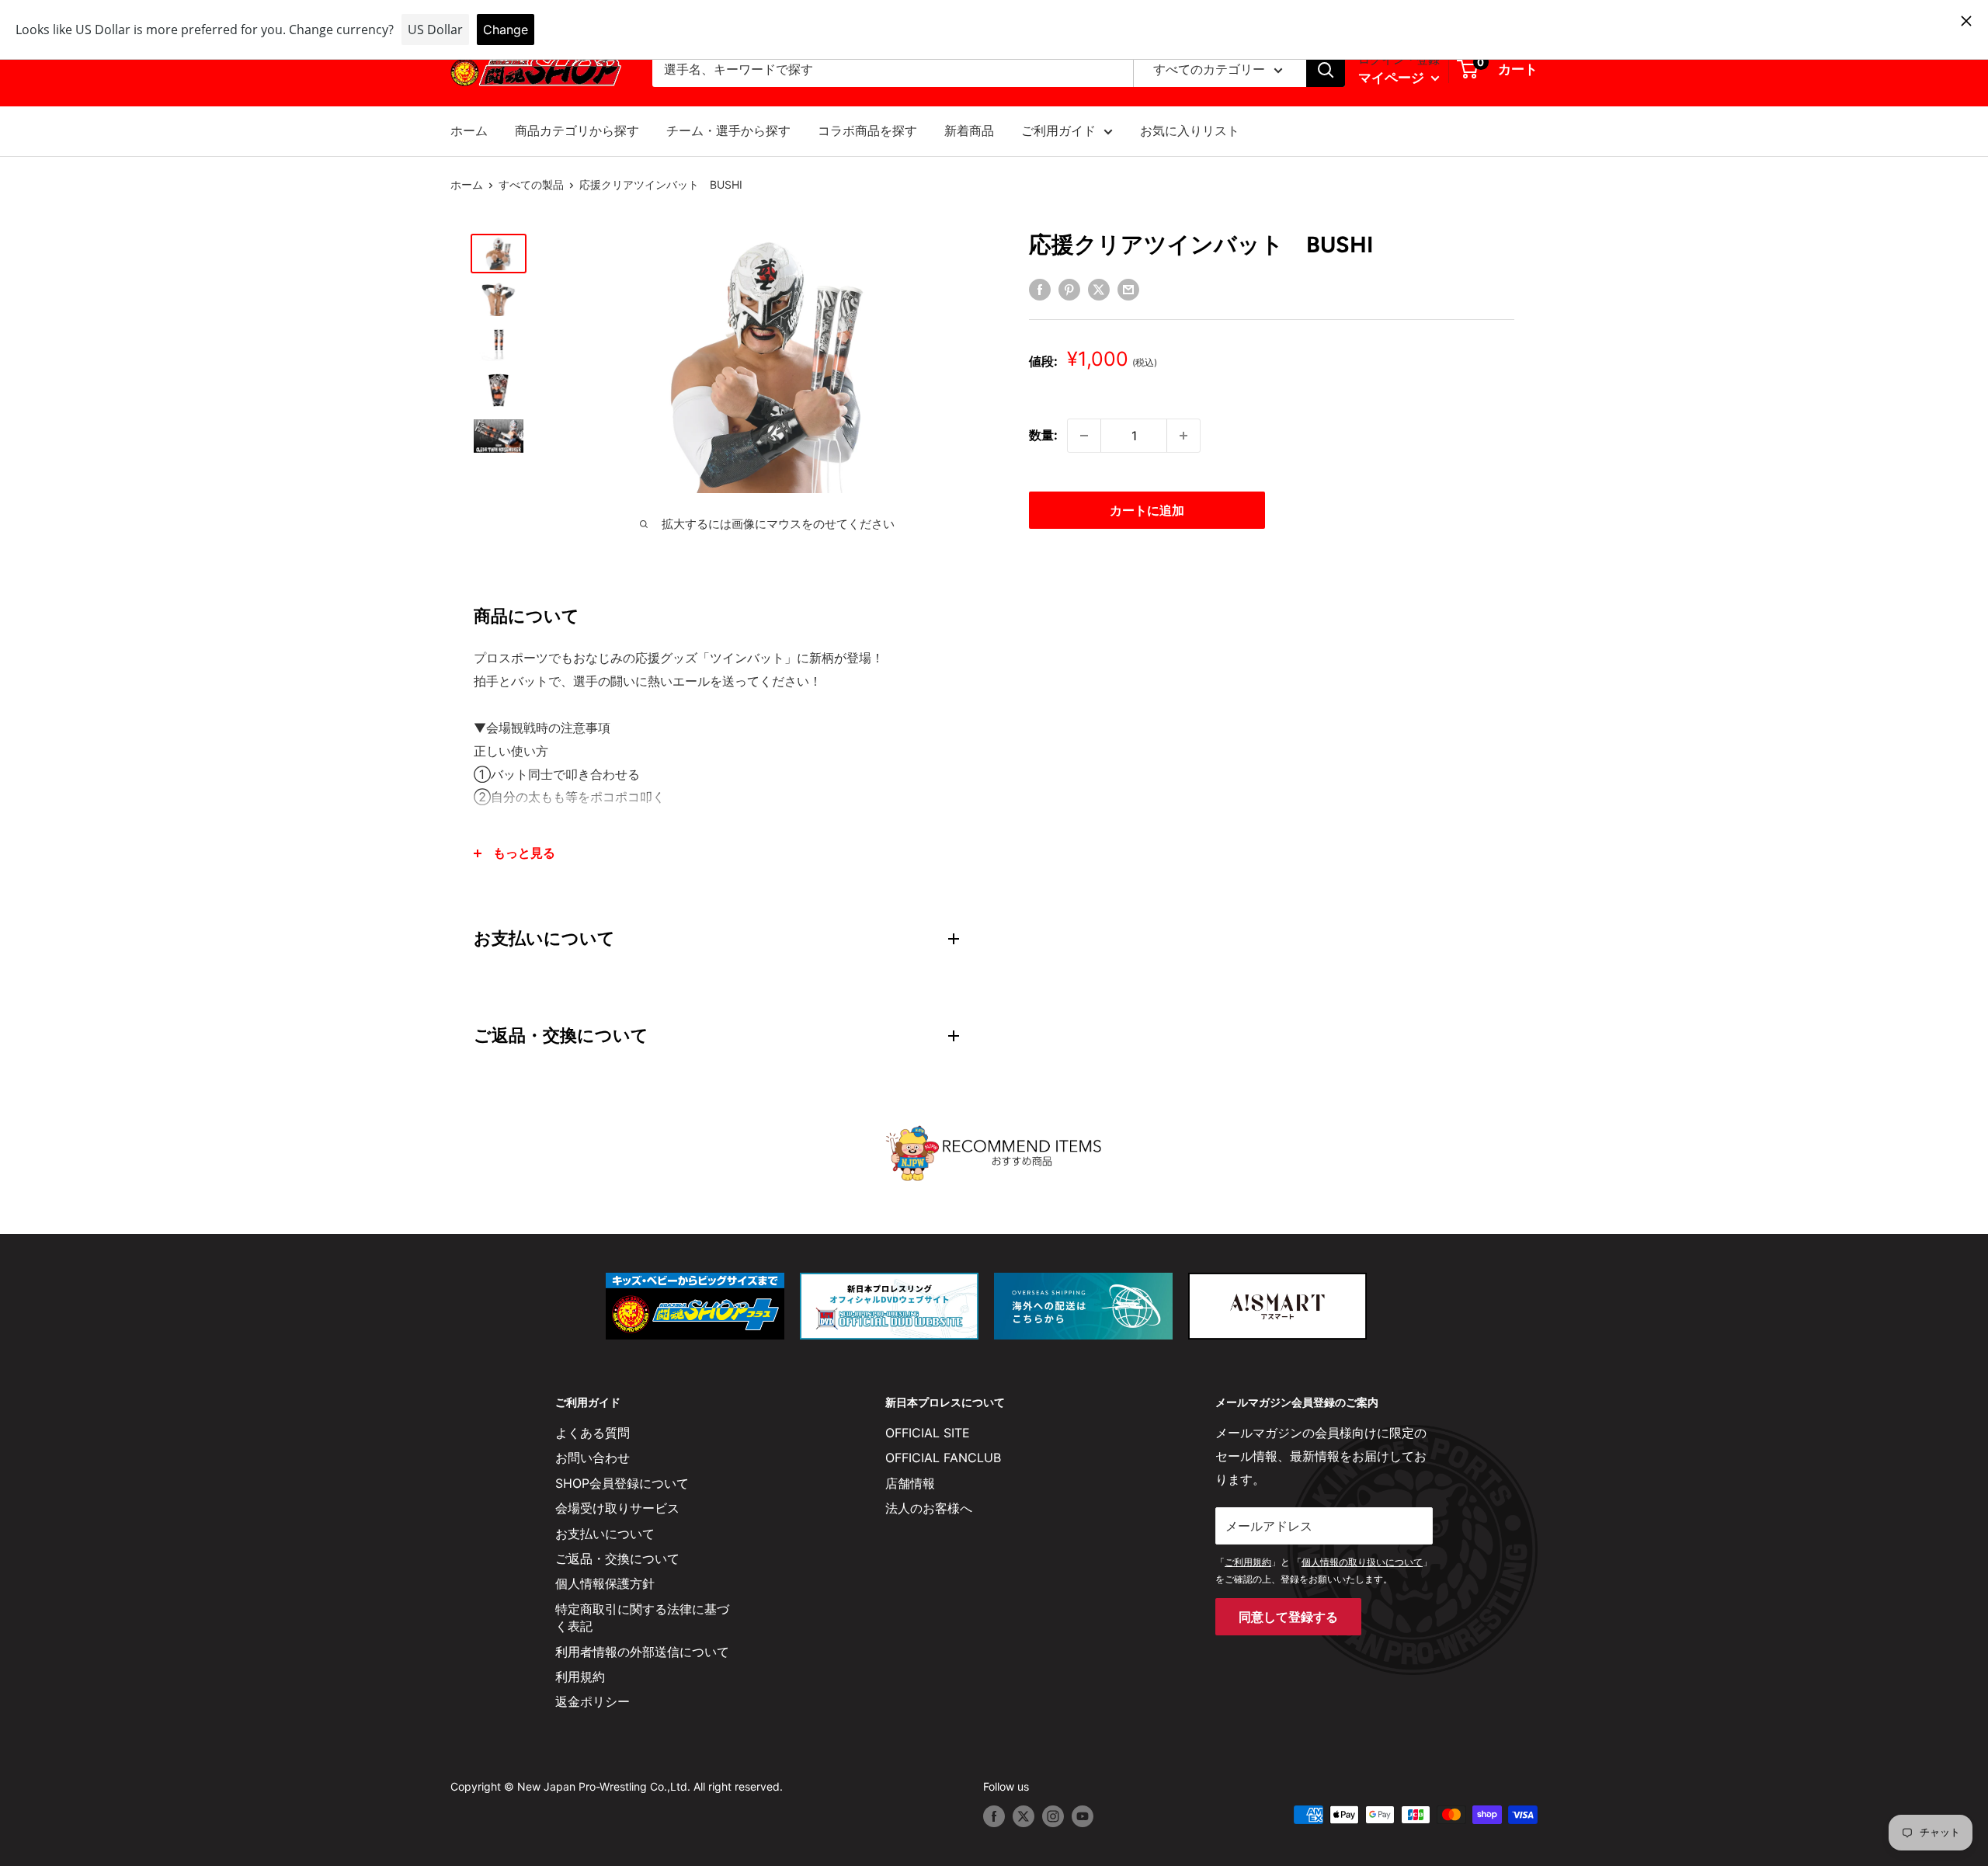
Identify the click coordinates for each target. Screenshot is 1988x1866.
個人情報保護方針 (605, 1583)
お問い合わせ (593, 1458)
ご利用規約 (1248, 1562)
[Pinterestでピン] (1069, 289)
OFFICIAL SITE (928, 1433)
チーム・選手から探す (728, 130)
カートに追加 (1147, 510)
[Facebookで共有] (1040, 289)
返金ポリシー (593, 1701)
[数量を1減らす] (1084, 436)
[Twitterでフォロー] (1024, 1816)
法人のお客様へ (929, 1508)
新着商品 (969, 130)
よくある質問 (593, 1433)
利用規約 (580, 1677)
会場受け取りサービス (617, 1508)
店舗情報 (910, 1483)
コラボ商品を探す (867, 130)
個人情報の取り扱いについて (1362, 1562)
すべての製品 (531, 184)
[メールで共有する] (1128, 289)
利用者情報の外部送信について (642, 1652)
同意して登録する (1288, 1617)
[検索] (1326, 70)
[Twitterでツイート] (1099, 289)
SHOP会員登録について (622, 1483)
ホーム (469, 130)
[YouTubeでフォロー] (1083, 1816)
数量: (1043, 435)
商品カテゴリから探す (577, 130)
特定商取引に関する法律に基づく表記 (642, 1618)
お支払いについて (605, 1534)
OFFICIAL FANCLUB (943, 1458)
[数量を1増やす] (1183, 436)
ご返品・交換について (617, 1558)
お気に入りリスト (1190, 130)
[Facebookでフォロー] (994, 1816)
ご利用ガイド (1058, 130)
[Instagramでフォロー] (1053, 1816)
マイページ (1393, 78)
